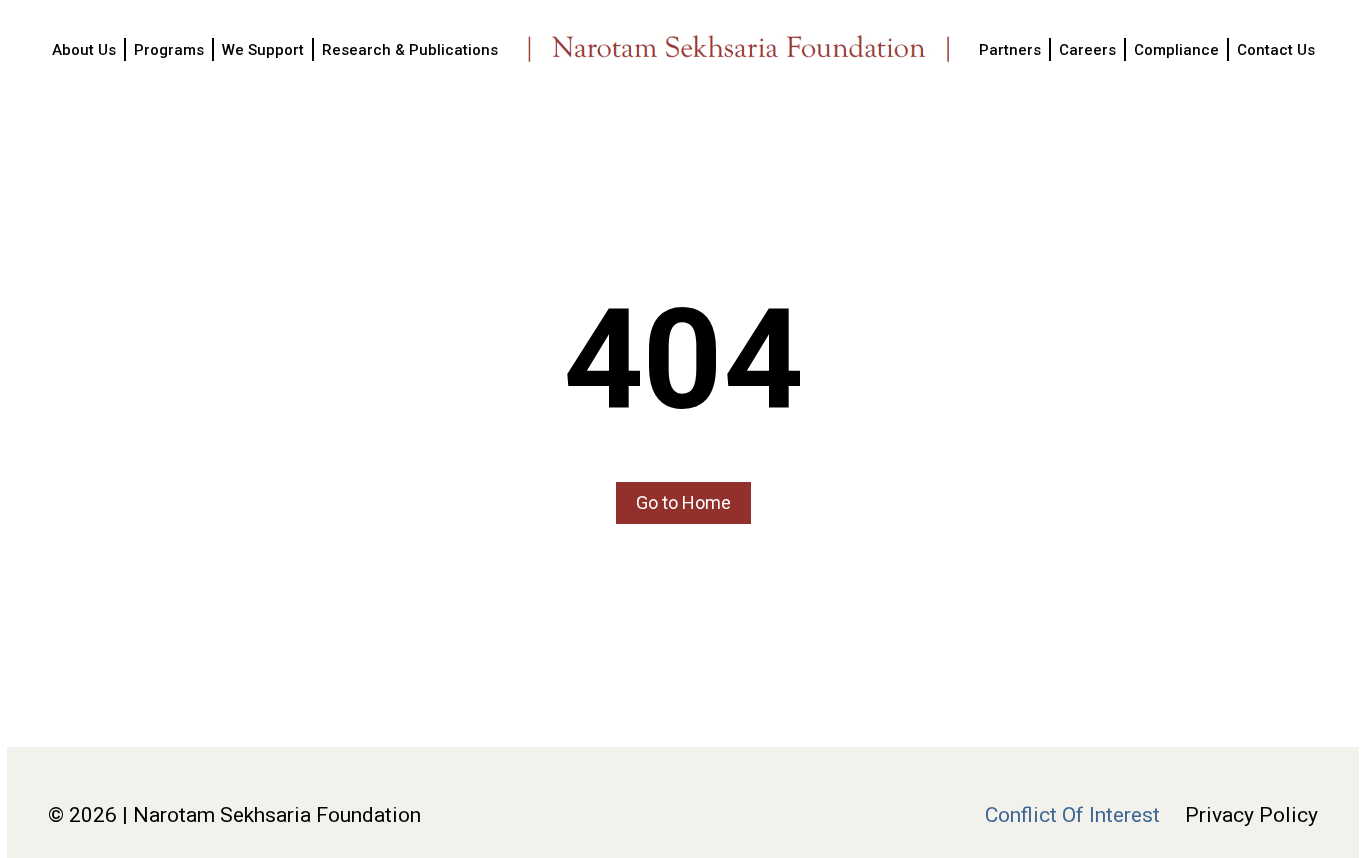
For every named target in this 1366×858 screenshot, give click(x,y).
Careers (1087, 50)
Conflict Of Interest (1072, 815)
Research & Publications (410, 50)
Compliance (1176, 50)
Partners (1010, 50)
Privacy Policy (1251, 815)
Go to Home (683, 502)
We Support (263, 50)
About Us (84, 50)
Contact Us (1276, 50)
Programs (169, 50)
